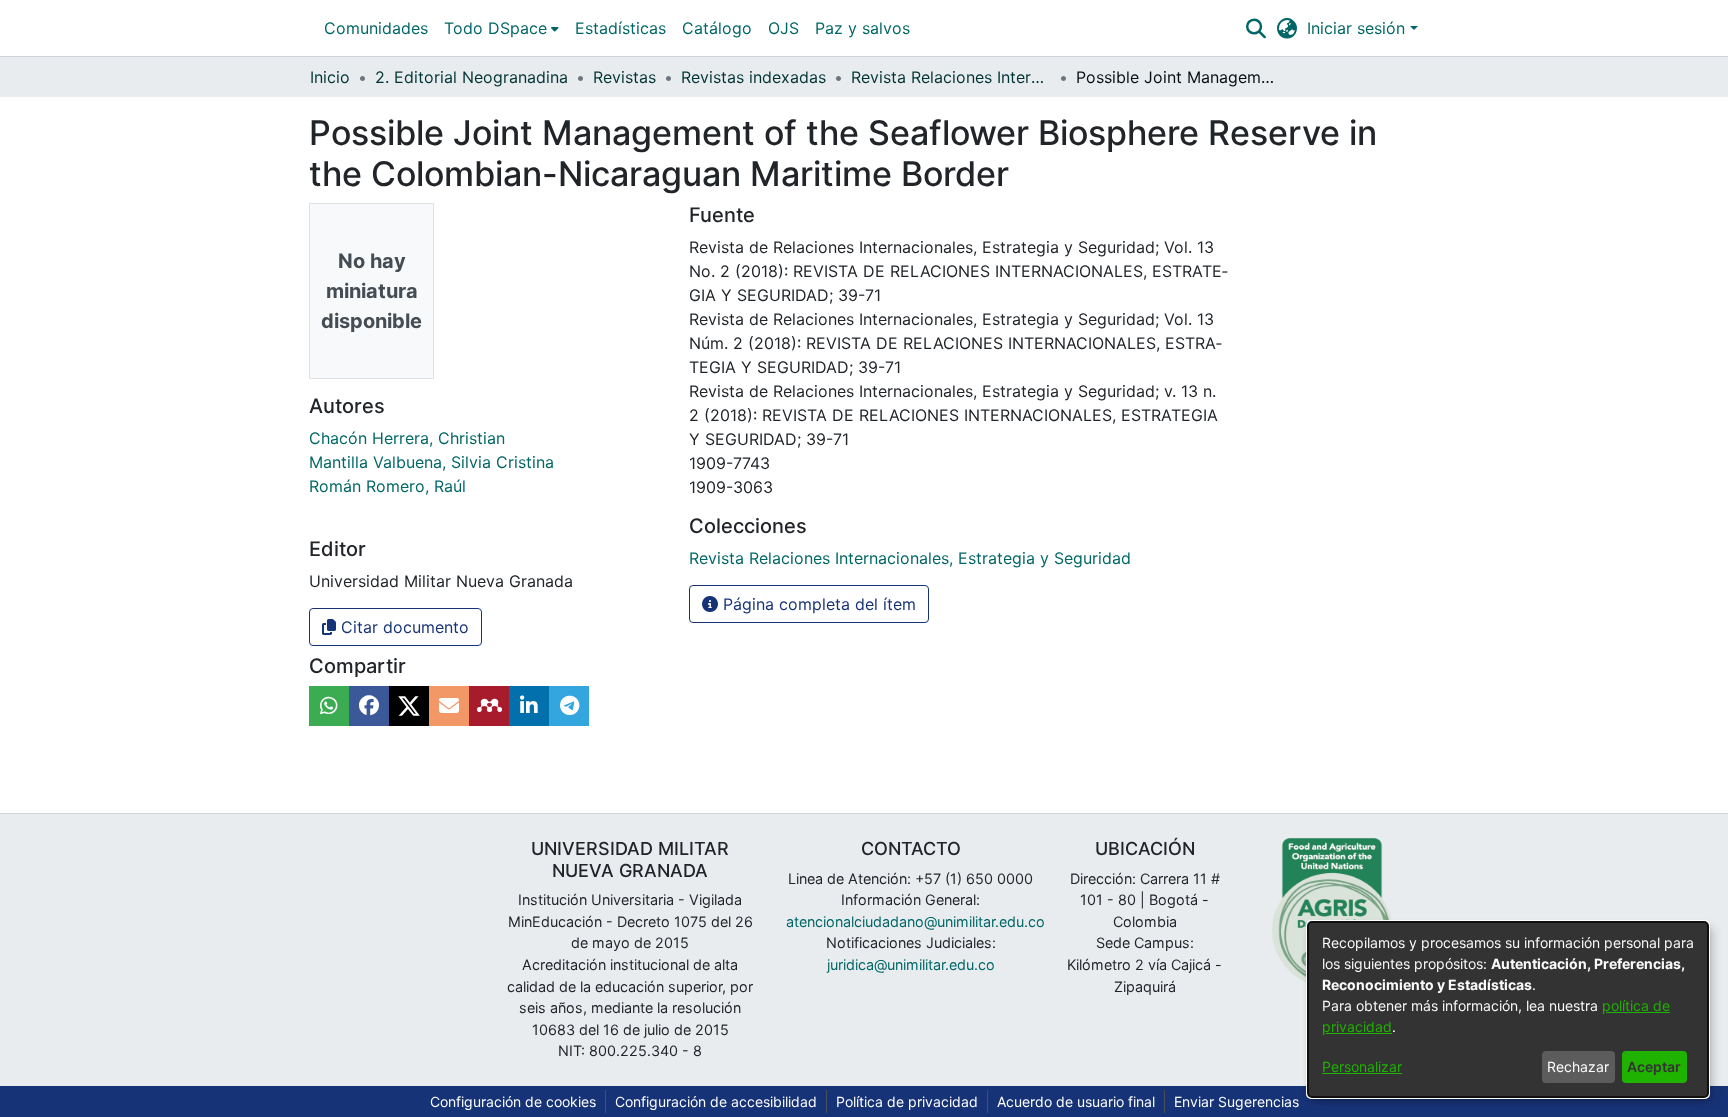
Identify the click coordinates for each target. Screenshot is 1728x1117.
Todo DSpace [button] (495, 28)
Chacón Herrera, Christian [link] (407, 438)
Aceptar (1654, 1066)
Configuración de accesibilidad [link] (716, 1101)
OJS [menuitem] (783, 28)
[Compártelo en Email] (449, 706)
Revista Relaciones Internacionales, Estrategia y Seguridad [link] (951, 77)
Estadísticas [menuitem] (620, 28)
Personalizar (1362, 1066)
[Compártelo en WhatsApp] (329, 706)
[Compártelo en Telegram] (569, 706)
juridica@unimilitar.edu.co (911, 964)
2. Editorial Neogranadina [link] (471, 77)
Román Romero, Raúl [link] (387, 486)
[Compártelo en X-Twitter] (409, 706)
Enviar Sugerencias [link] (1236, 1101)
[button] (1255, 28)
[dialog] (1508, 1009)
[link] (910, 558)
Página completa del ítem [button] (817, 604)
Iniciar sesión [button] (1358, 28)
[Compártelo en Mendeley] (489, 706)
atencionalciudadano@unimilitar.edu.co (915, 921)
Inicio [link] (330, 77)
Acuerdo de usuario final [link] (1076, 1101)
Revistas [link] (624, 77)
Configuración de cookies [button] (513, 1101)
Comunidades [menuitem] (376, 28)
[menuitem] (501, 28)
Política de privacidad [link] (907, 1101)
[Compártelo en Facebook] (369, 706)
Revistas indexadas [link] (753, 77)
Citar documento (402, 627)
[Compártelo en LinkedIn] (529, 706)
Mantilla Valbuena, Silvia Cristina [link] (431, 462)
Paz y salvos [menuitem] (862, 28)
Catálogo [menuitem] (717, 28)
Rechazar (1578, 1066)
